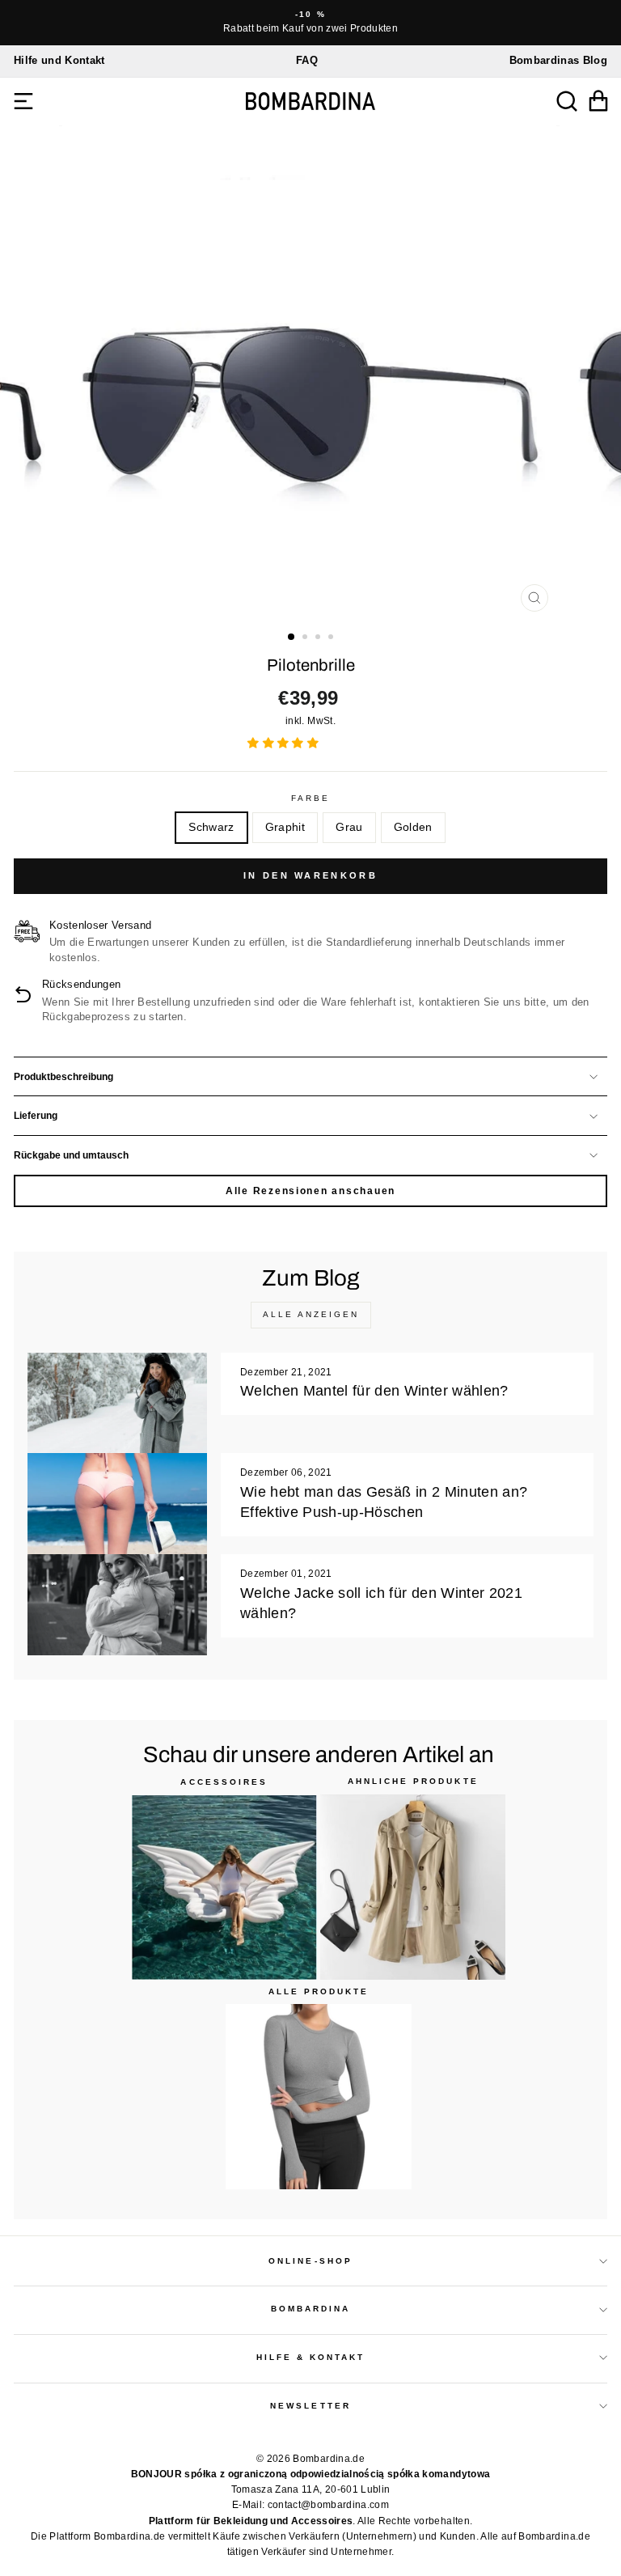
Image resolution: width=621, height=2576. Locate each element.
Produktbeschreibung (63, 1077)
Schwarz (211, 827)
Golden (413, 827)
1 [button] (292, 638)
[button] (285, 743)
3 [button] (319, 638)
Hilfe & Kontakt (311, 2357)
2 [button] (306, 638)
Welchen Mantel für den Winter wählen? (374, 1391)
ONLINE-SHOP (310, 2261)
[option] (310, 23)
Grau (349, 827)
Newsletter (310, 2406)
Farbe (310, 798)
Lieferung (36, 1116)
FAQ (307, 60)
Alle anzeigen (311, 1314)
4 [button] (332, 638)
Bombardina (311, 2309)
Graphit (285, 827)
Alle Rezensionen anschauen (310, 1191)
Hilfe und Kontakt (59, 60)
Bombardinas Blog (558, 60)
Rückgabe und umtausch (71, 1155)
